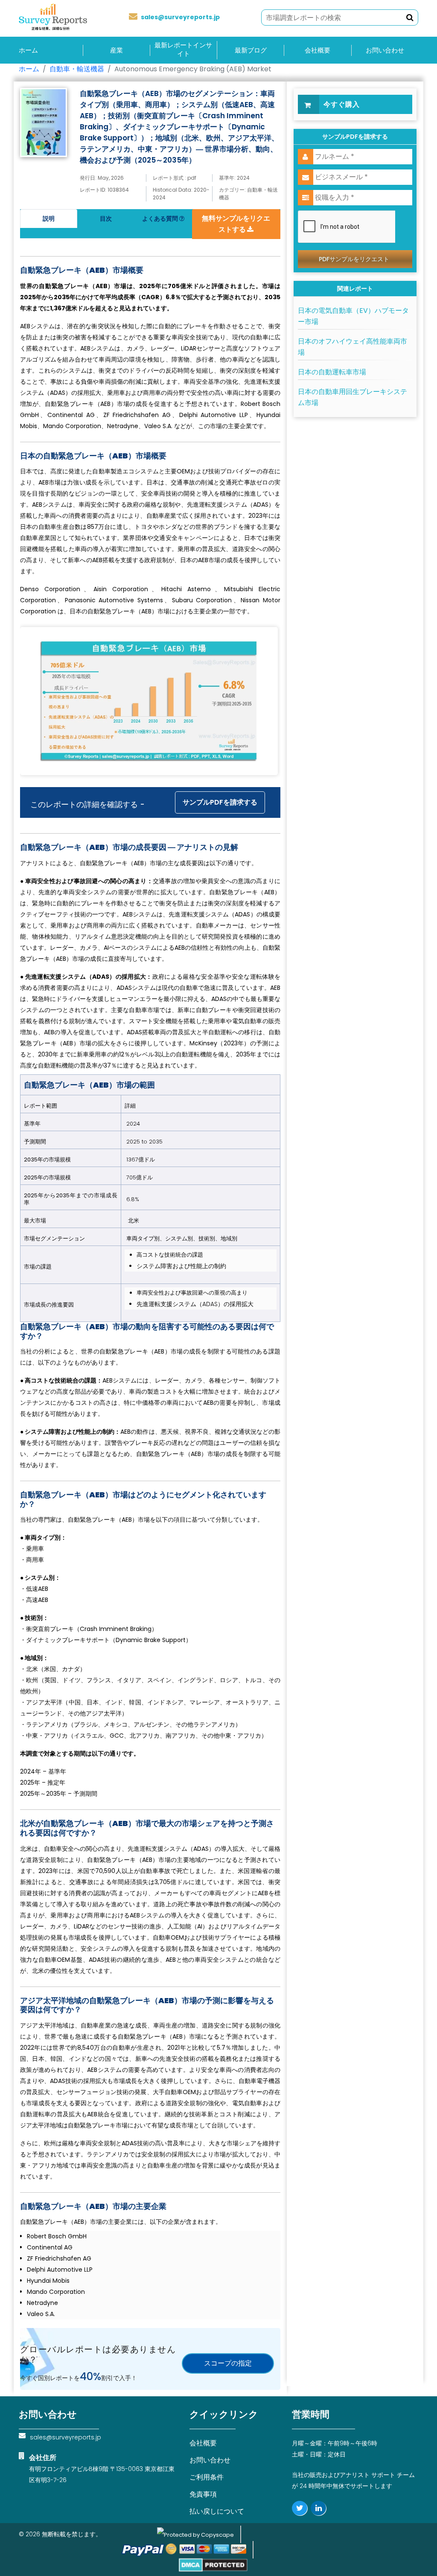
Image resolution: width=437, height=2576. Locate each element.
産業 (117, 50)
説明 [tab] (49, 219)
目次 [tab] (106, 219)
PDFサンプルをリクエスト (354, 259)
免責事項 (203, 2494)
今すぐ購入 (342, 105)
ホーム (28, 50)
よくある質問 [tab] (161, 219)
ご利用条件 (207, 2477)
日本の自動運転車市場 (332, 372)
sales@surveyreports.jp (180, 17)
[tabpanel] (150, 1279)
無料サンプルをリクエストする (236, 224)
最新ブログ (251, 50)
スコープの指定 (228, 2363)
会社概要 (318, 50)
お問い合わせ (385, 50)
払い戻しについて (217, 2511)
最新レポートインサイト (183, 50)
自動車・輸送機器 (77, 69)
